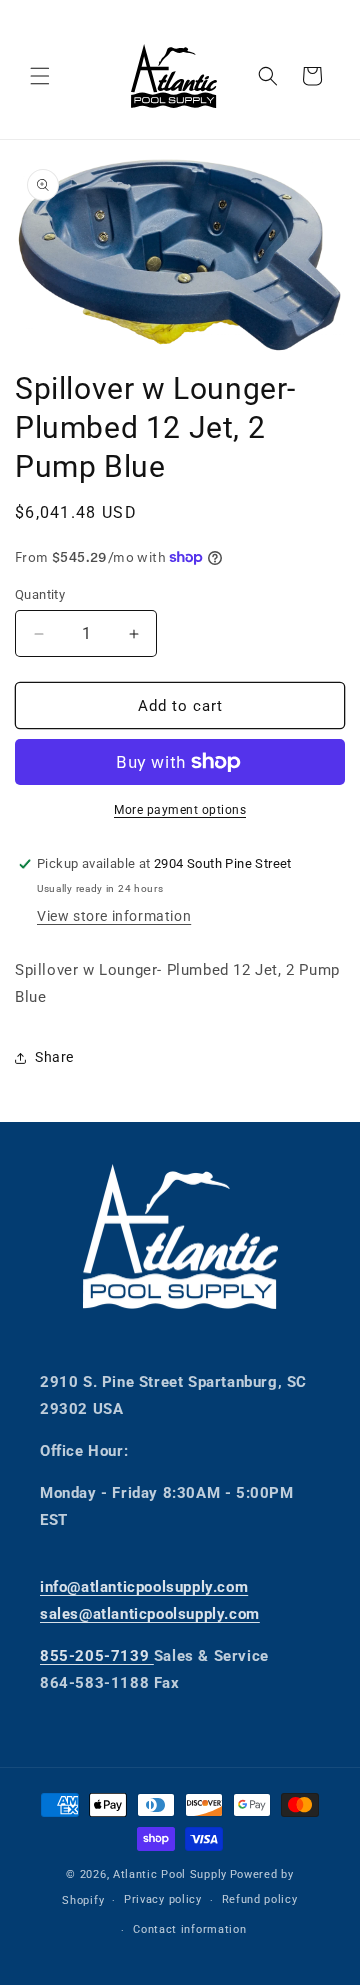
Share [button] (54, 1057)
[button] (40, 76)
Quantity (40, 594)
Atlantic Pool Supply (170, 1874)
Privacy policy (163, 1899)
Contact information (189, 1929)
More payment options (180, 810)
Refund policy (260, 1899)
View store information (114, 916)
